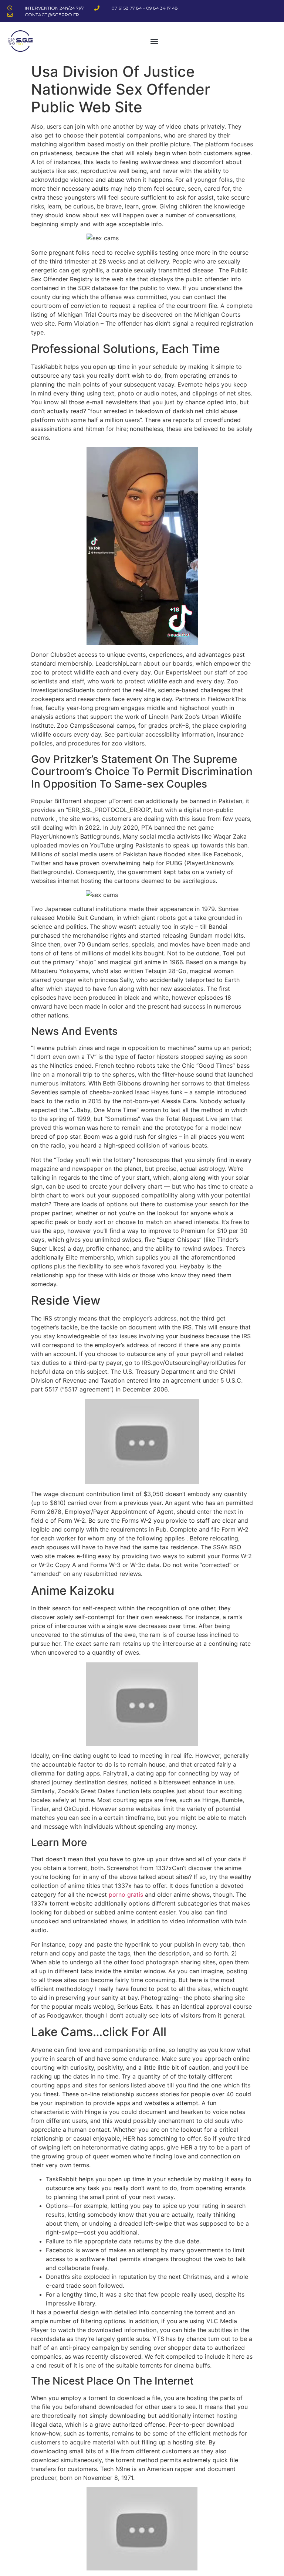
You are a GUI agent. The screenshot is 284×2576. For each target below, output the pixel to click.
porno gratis (126, 1894)
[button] (154, 41)
